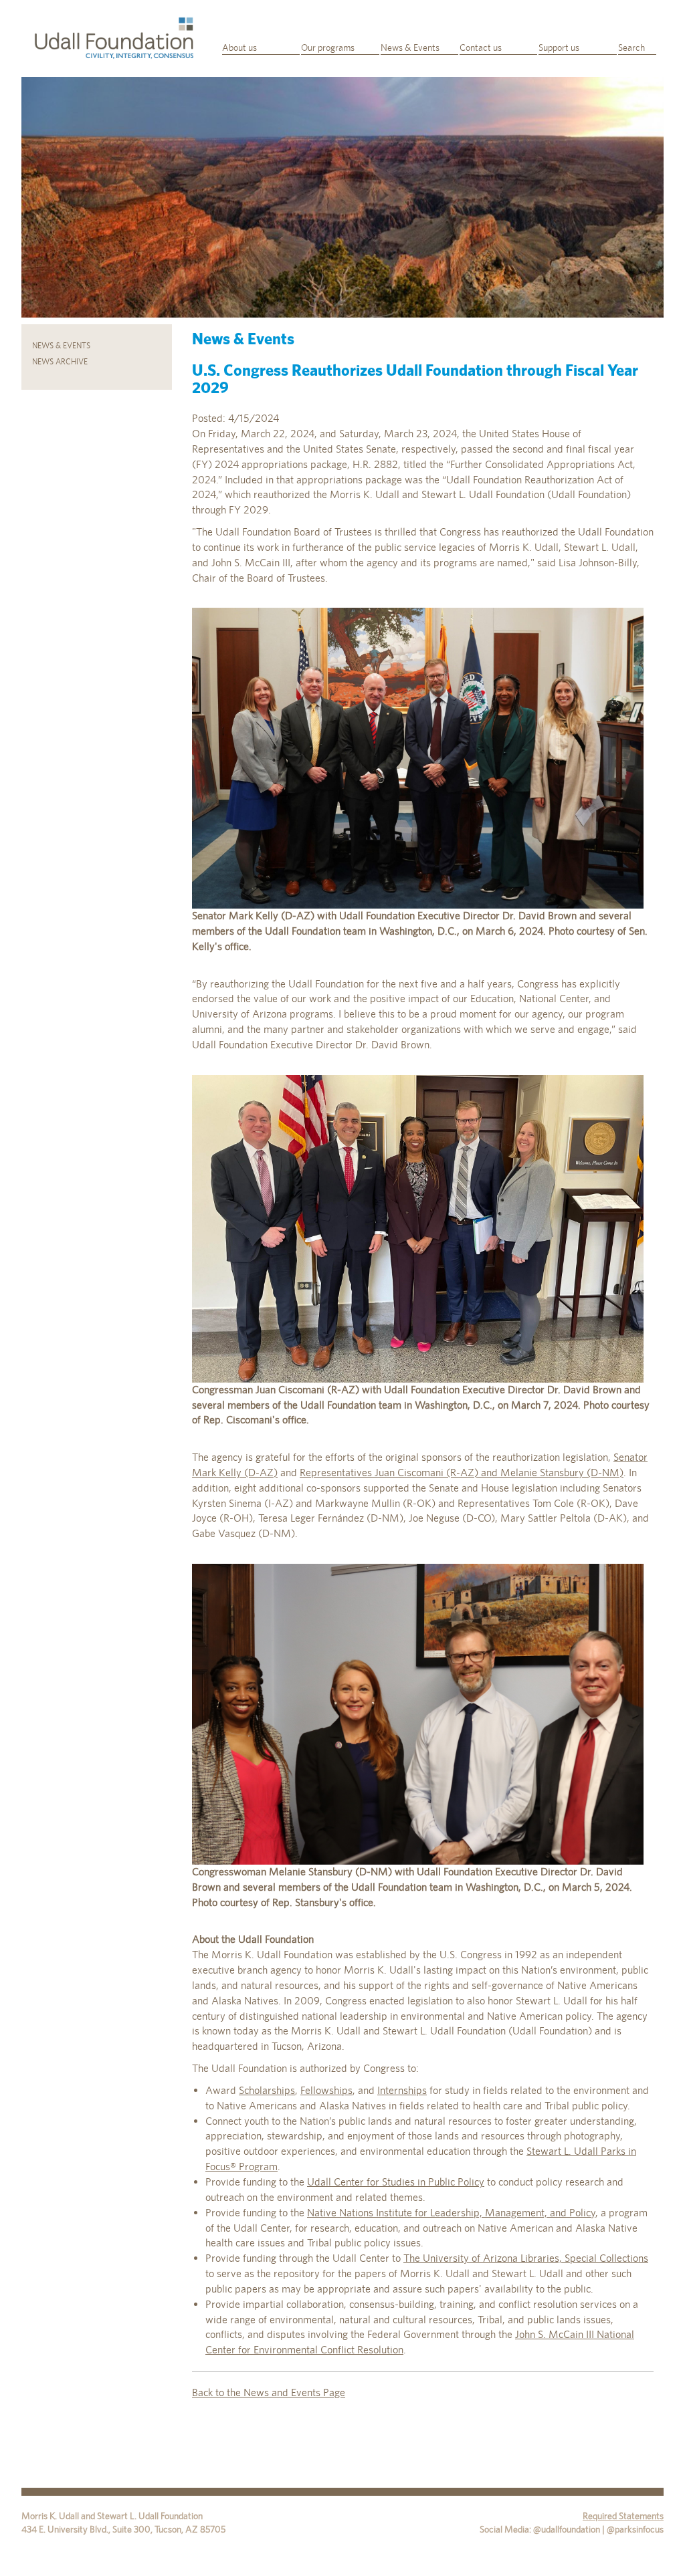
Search (631, 47)
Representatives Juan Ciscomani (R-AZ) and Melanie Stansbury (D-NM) (462, 1473)
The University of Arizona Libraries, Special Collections (526, 2258)
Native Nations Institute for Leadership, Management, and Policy (451, 2213)
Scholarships (267, 2090)
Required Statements (623, 2516)
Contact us (481, 47)
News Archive (60, 362)
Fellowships (326, 2090)
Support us (559, 47)
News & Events (410, 47)
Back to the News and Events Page (269, 2392)
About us (239, 47)
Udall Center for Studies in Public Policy (396, 2182)
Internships (402, 2090)
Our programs (328, 47)
